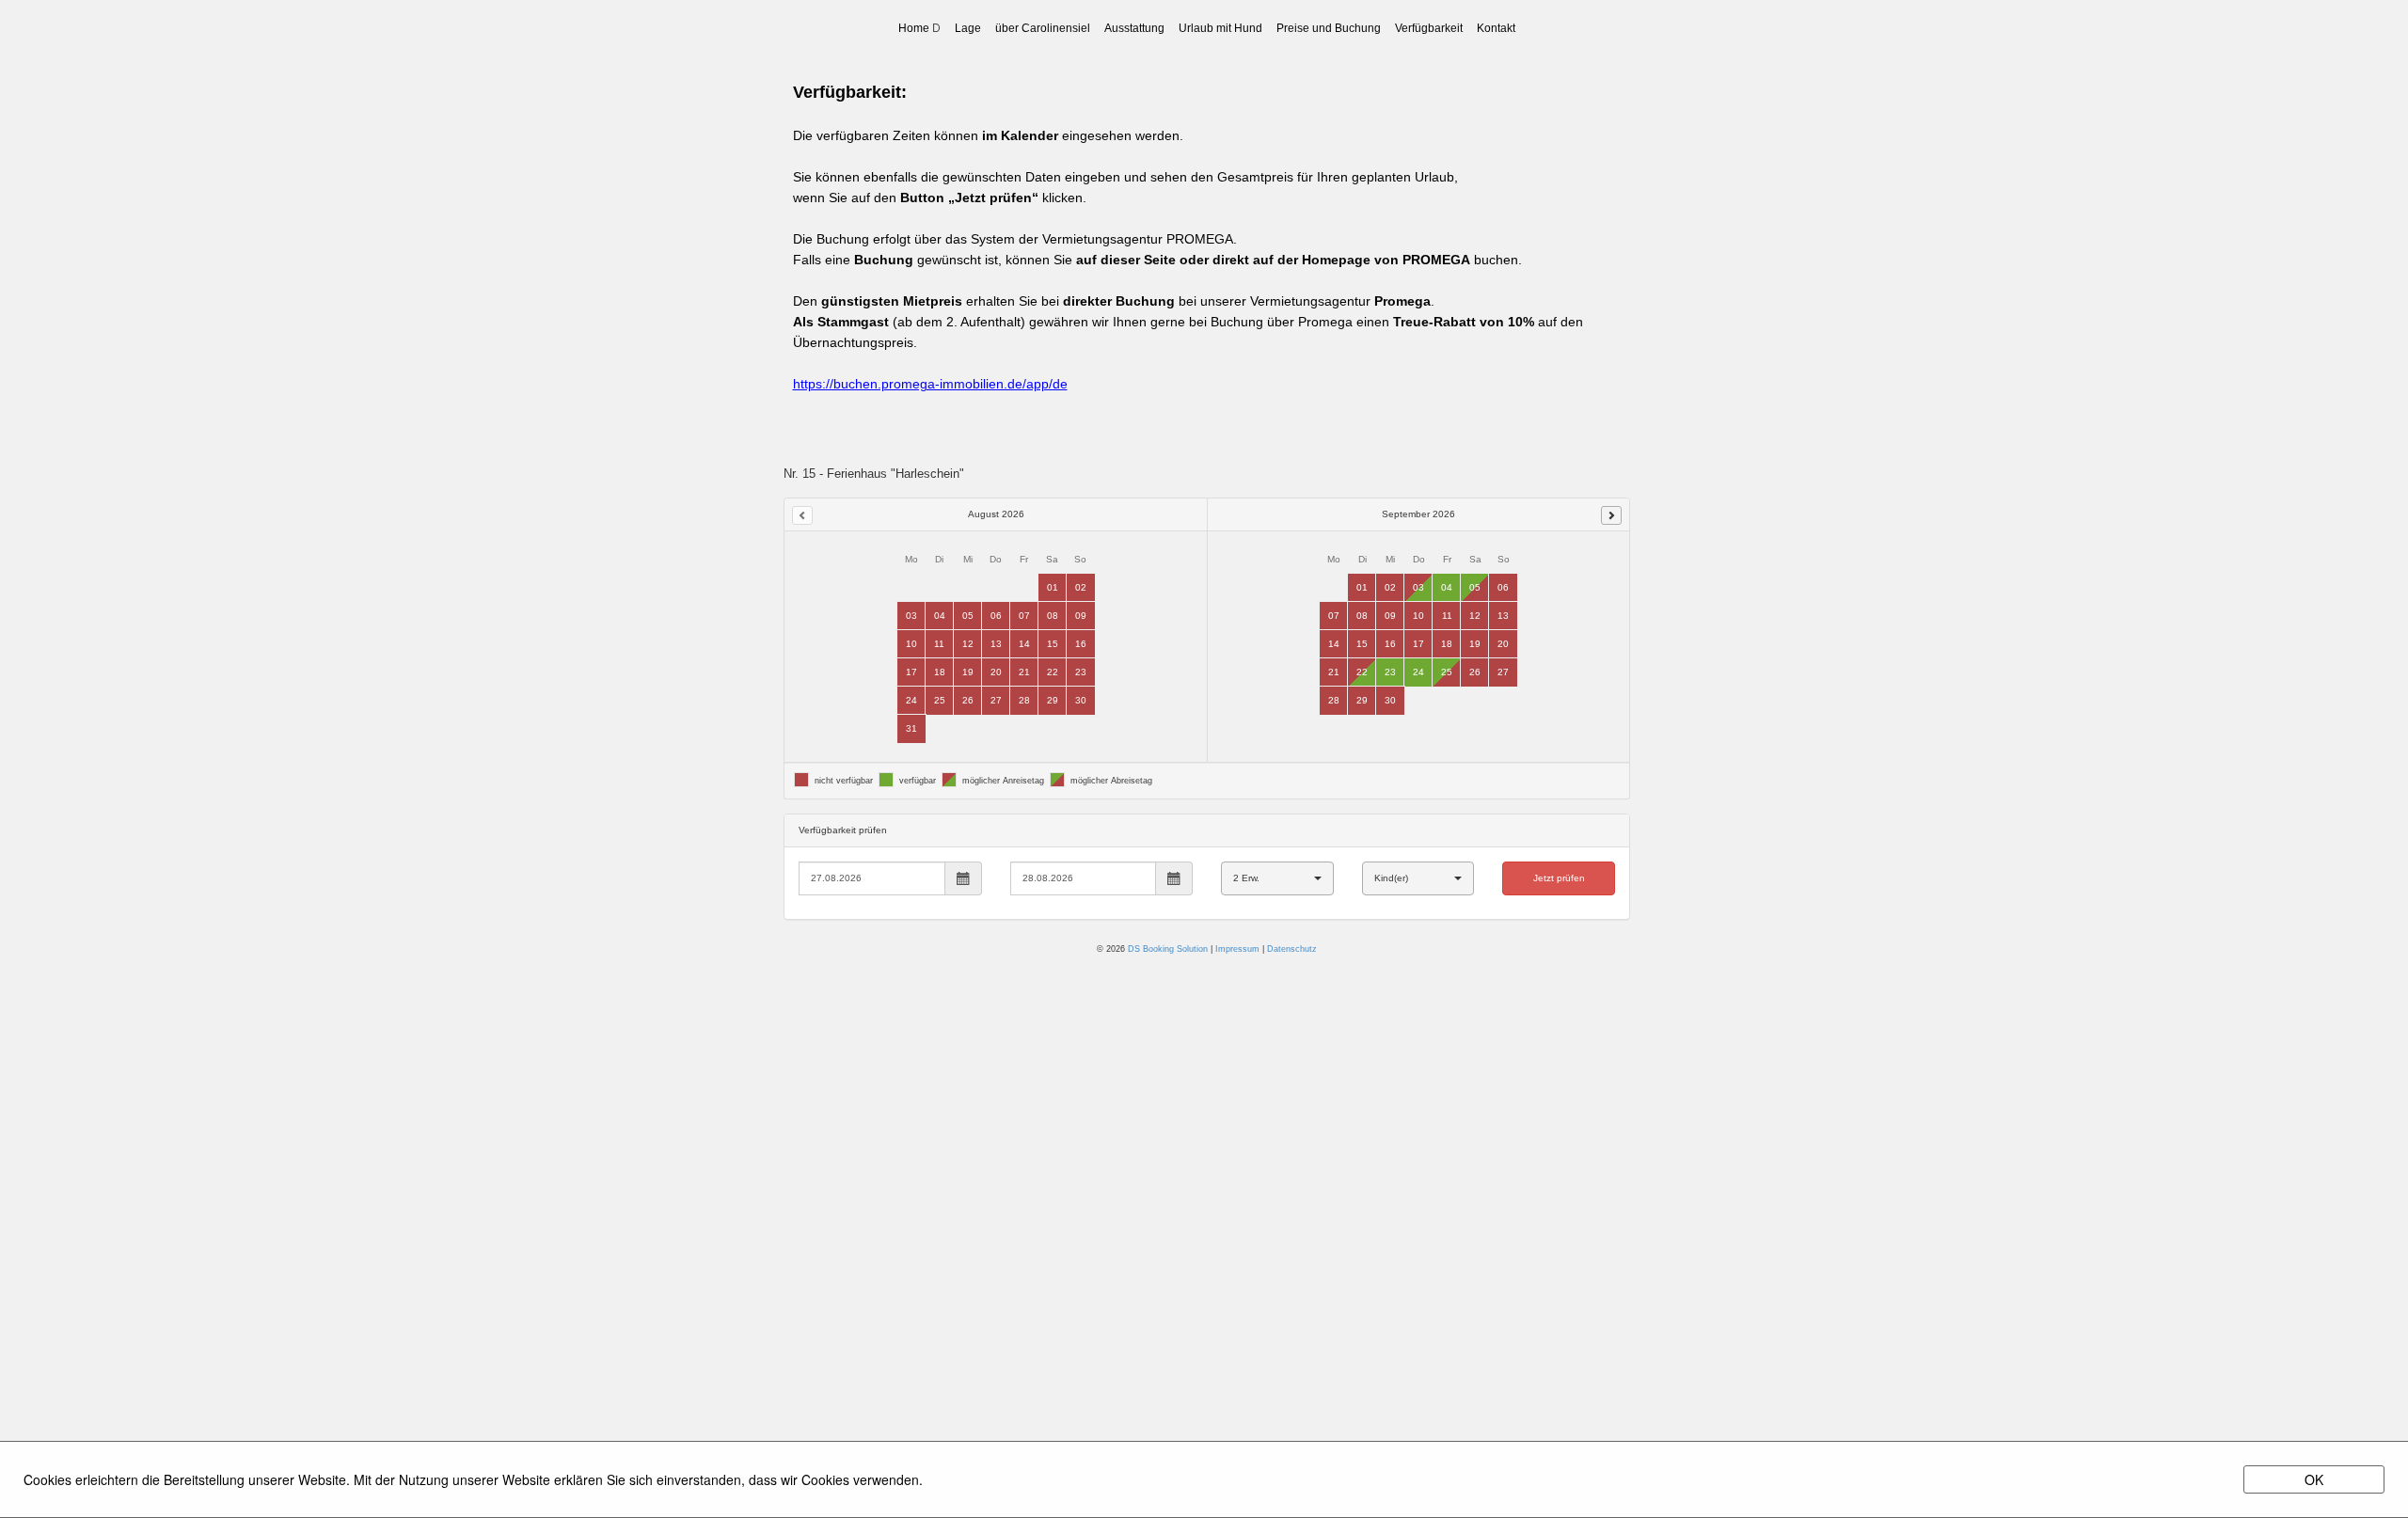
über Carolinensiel (1043, 28)
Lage (968, 28)
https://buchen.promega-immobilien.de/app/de (930, 384)
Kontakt (1496, 28)
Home (914, 28)
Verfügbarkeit (1429, 28)
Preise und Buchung (1329, 28)
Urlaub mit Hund (1220, 28)
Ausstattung (1134, 28)
